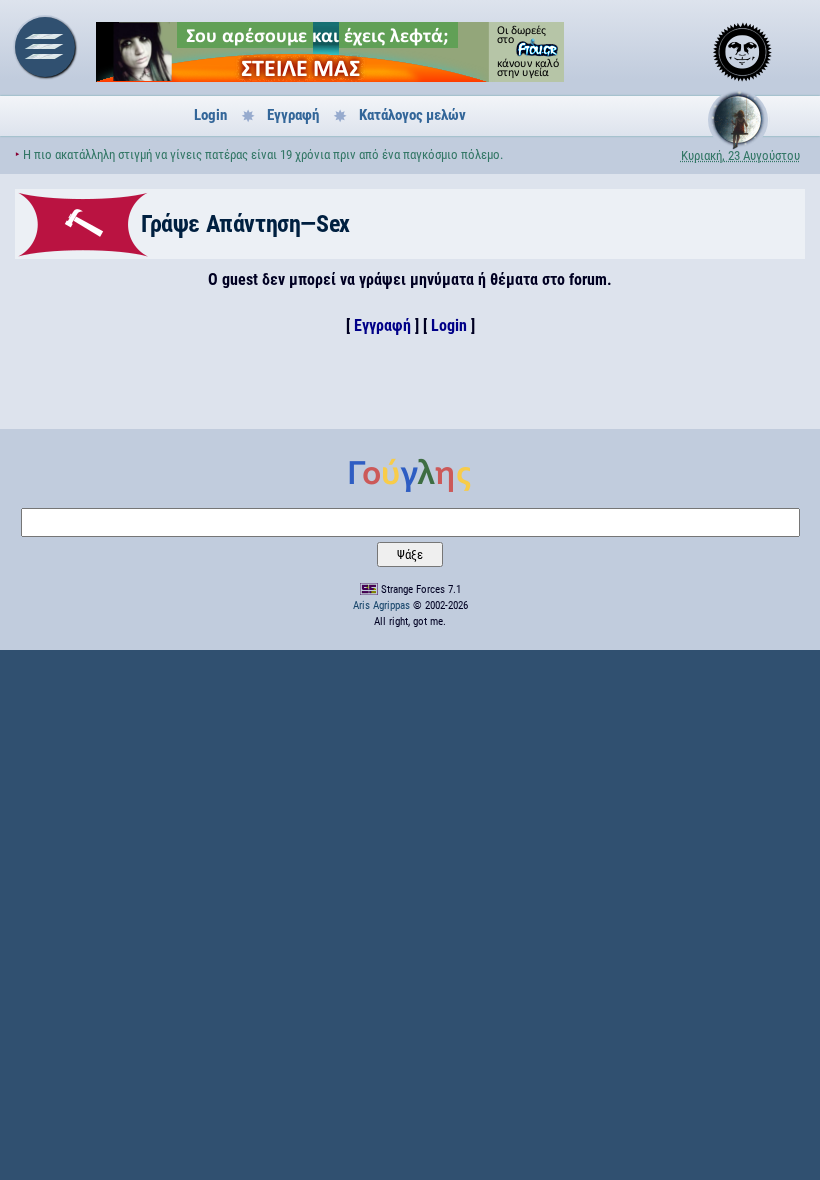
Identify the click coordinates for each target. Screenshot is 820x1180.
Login (210, 115)
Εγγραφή (293, 115)
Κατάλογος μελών (412, 115)
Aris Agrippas (381, 605)
